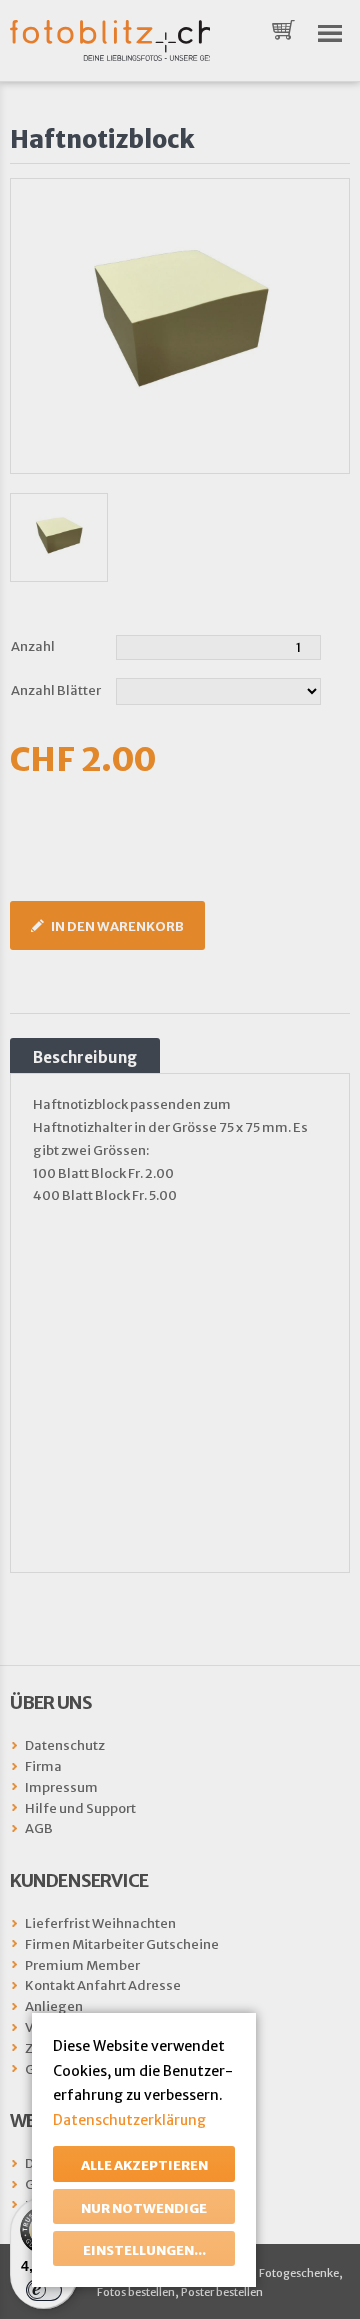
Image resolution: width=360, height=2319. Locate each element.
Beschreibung (85, 1057)
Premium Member (82, 1965)
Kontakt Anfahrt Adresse (103, 1985)
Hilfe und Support (80, 1808)
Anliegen (54, 2006)
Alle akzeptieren (144, 2165)
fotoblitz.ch (110, 40)
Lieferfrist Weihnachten (100, 1923)
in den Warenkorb (117, 926)
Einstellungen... (144, 2250)
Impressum (61, 1787)
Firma (43, 1766)
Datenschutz (65, 1745)
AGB (39, 1828)
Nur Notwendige (144, 2208)
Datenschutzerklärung (129, 2120)
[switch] (44, 2290)
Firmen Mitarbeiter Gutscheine (122, 1944)
